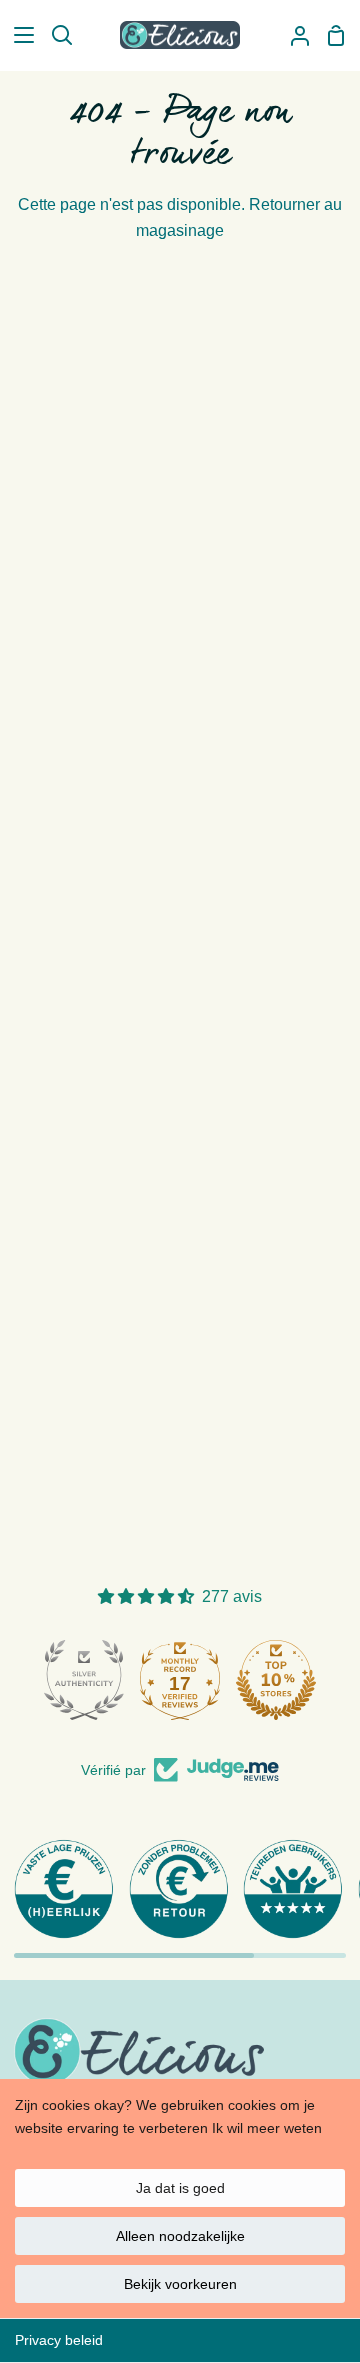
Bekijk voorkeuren (180, 2284)
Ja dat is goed (180, 2188)
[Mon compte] (292, 35)
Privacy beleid (59, 2340)
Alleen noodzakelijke (180, 2236)
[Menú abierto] (18, 35)
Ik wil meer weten (267, 2128)
